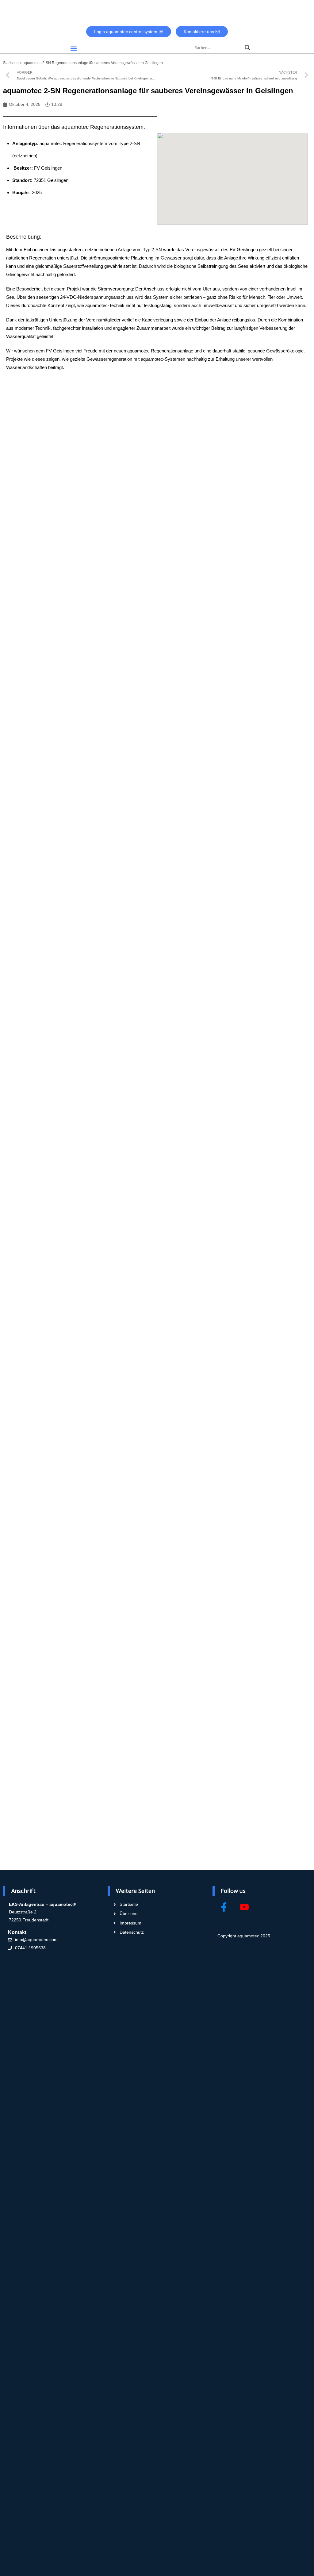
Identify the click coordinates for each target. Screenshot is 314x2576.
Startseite (11, 63)
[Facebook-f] (224, 1907)
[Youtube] (244, 1907)
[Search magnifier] (247, 48)
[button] (73, 48)
